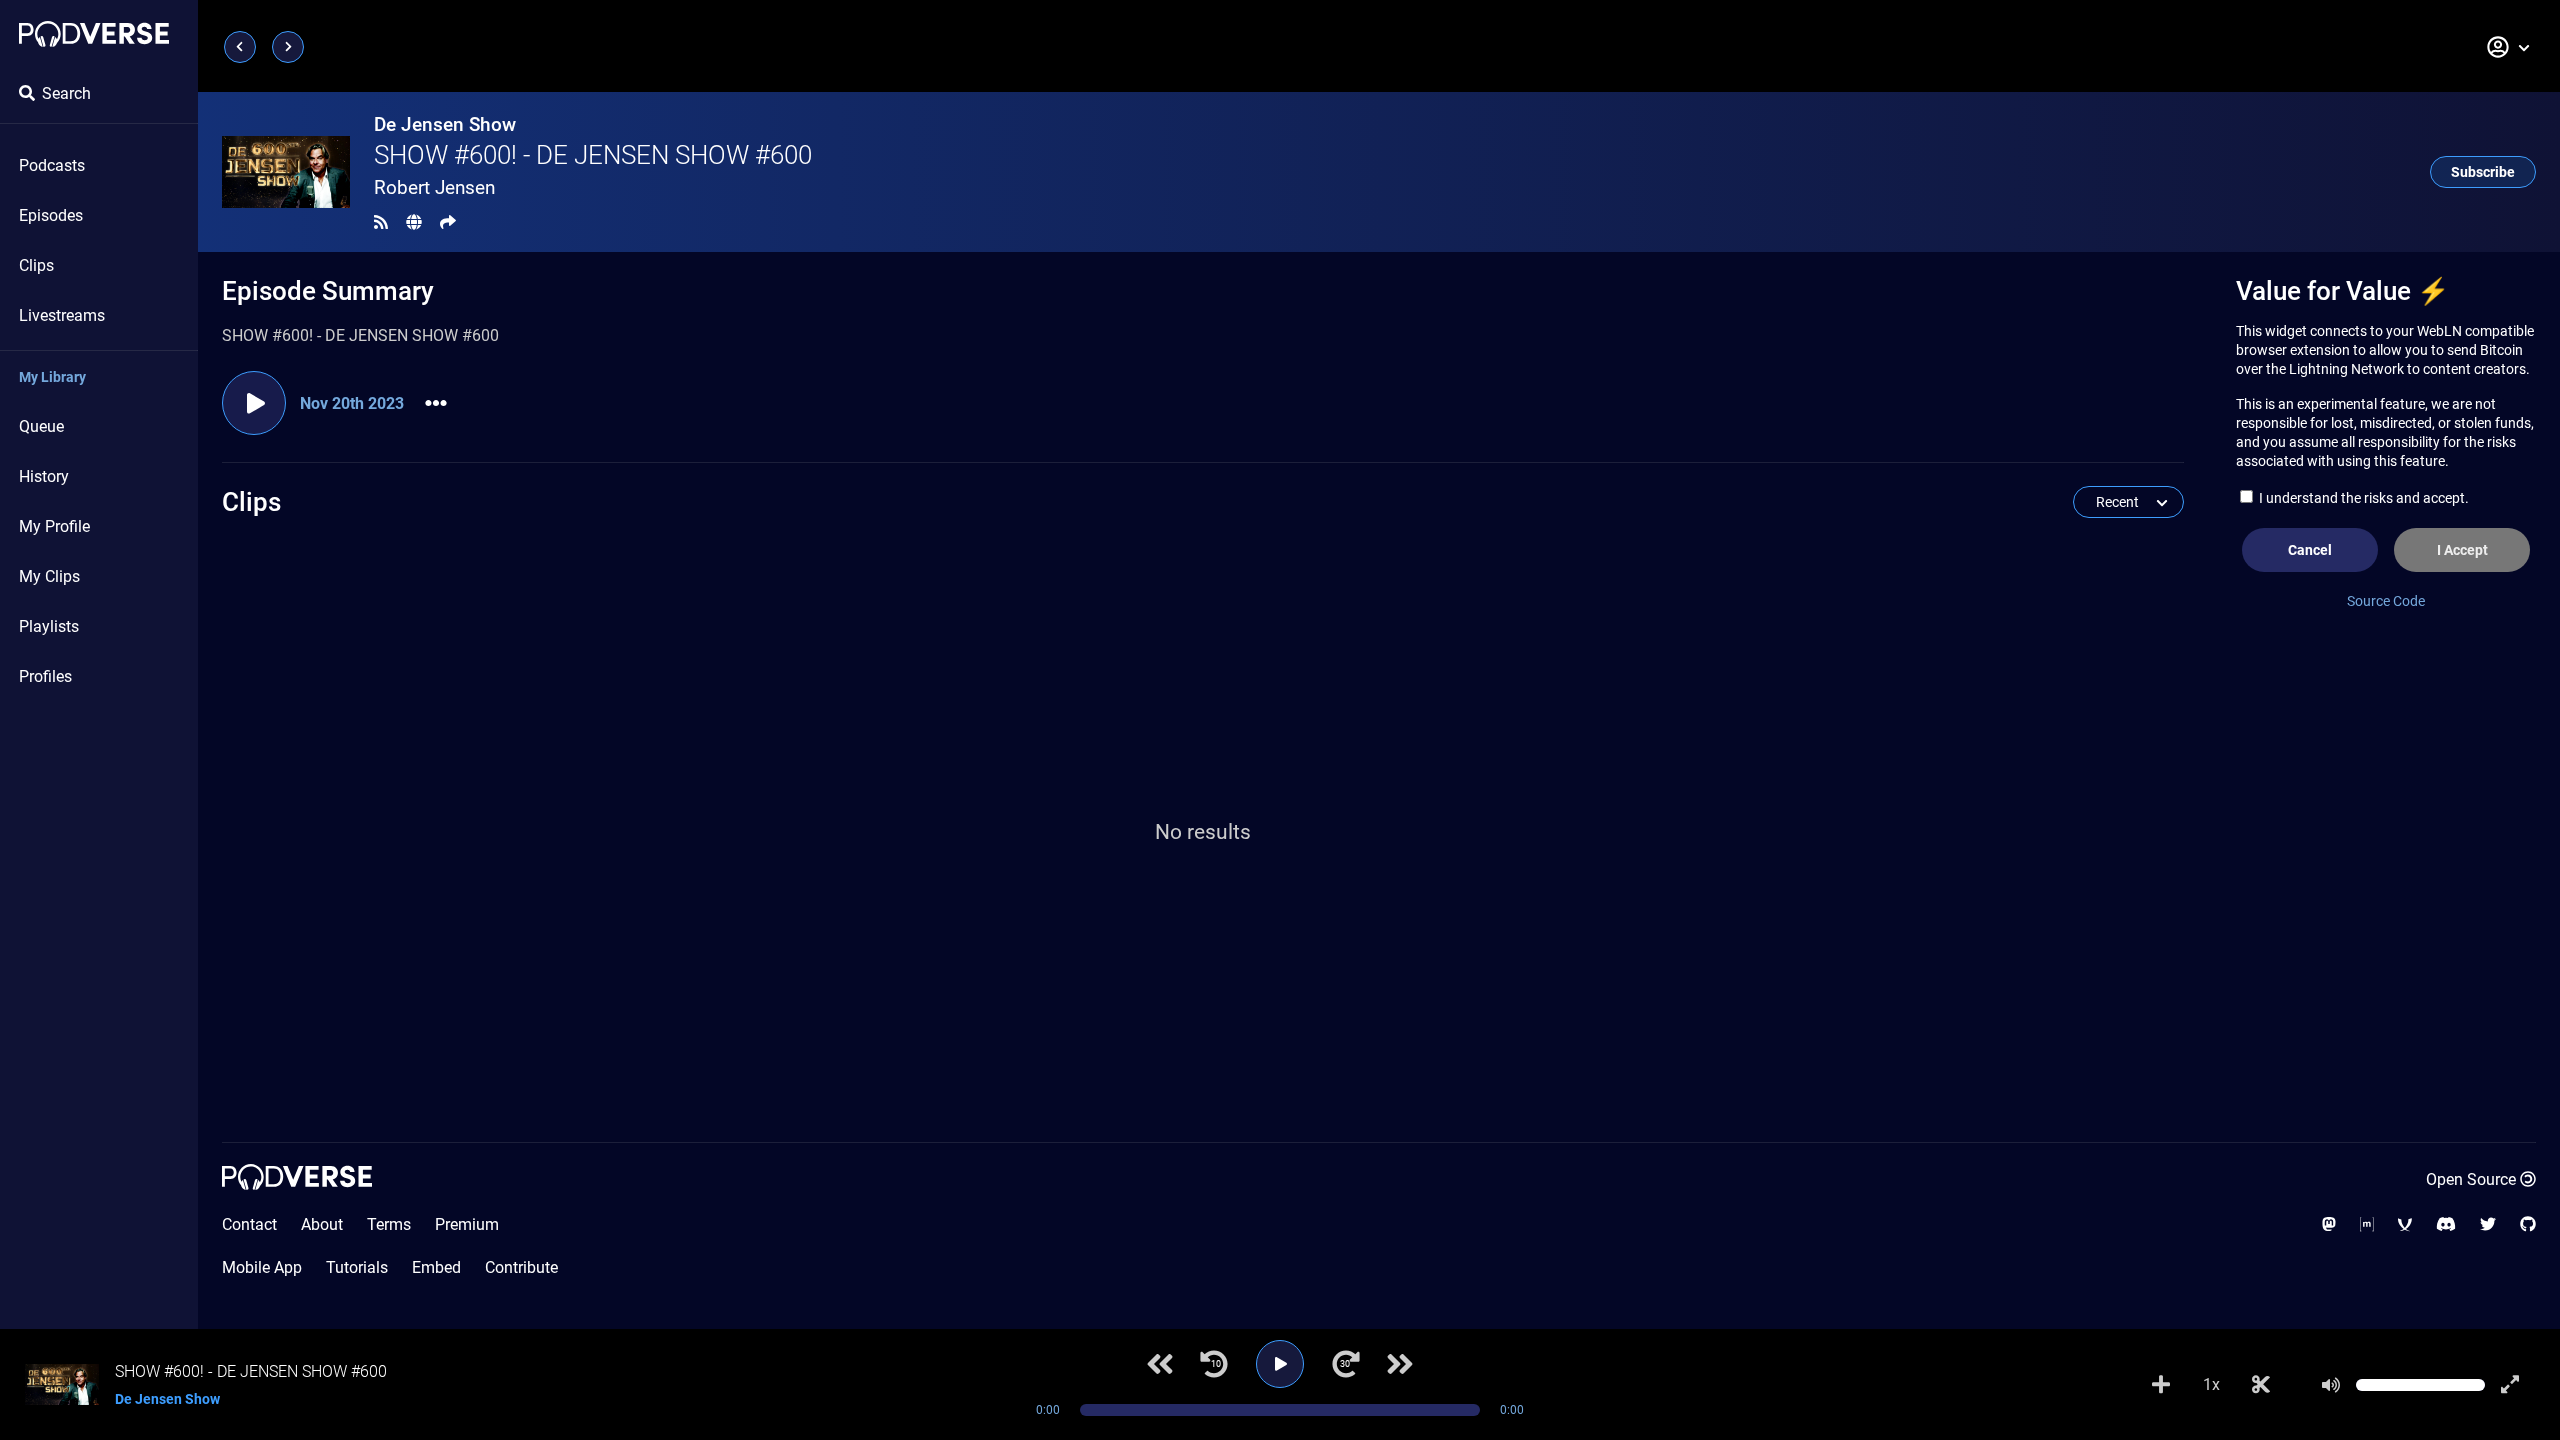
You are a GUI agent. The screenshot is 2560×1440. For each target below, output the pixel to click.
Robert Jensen (434, 187)
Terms (389, 1224)
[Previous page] (240, 47)
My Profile (54, 526)
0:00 (1048, 1410)
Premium (467, 1224)
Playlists (49, 626)
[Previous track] (1160, 1364)
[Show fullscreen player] (2510, 1385)
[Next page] (288, 47)
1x (2211, 1384)
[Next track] (1400, 1364)
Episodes (51, 215)
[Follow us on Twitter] (2488, 1224)
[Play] (1280, 1364)
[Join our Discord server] (2446, 1224)
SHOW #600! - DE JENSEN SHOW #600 (593, 155)
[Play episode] (254, 403)
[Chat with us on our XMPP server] (2405, 1224)
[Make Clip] (2261, 1385)
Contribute (521, 1267)
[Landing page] (94, 34)
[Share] (448, 222)
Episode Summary (328, 291)
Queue (41, 426)
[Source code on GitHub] (2528, 1224)
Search (66, 93)
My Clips (49, 576)
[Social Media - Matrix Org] (2367, 1224)
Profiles (45, 676)
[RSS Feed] (381, 222)
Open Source (2471, 1179)
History (44, 476)
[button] (2509, 47)
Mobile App (262, 1267)
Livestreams (62, 315)
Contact (249, 1224)
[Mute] (2331, 1385)
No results (1203, 832)
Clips (36, 265)
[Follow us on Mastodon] (2329, 1224)
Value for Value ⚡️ (2342, 291)
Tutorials (357, 1267)
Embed (436, 1267)
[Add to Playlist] (2161, 1385)
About (322, 1224)
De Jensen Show (445, 124)
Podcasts (52, 165)
